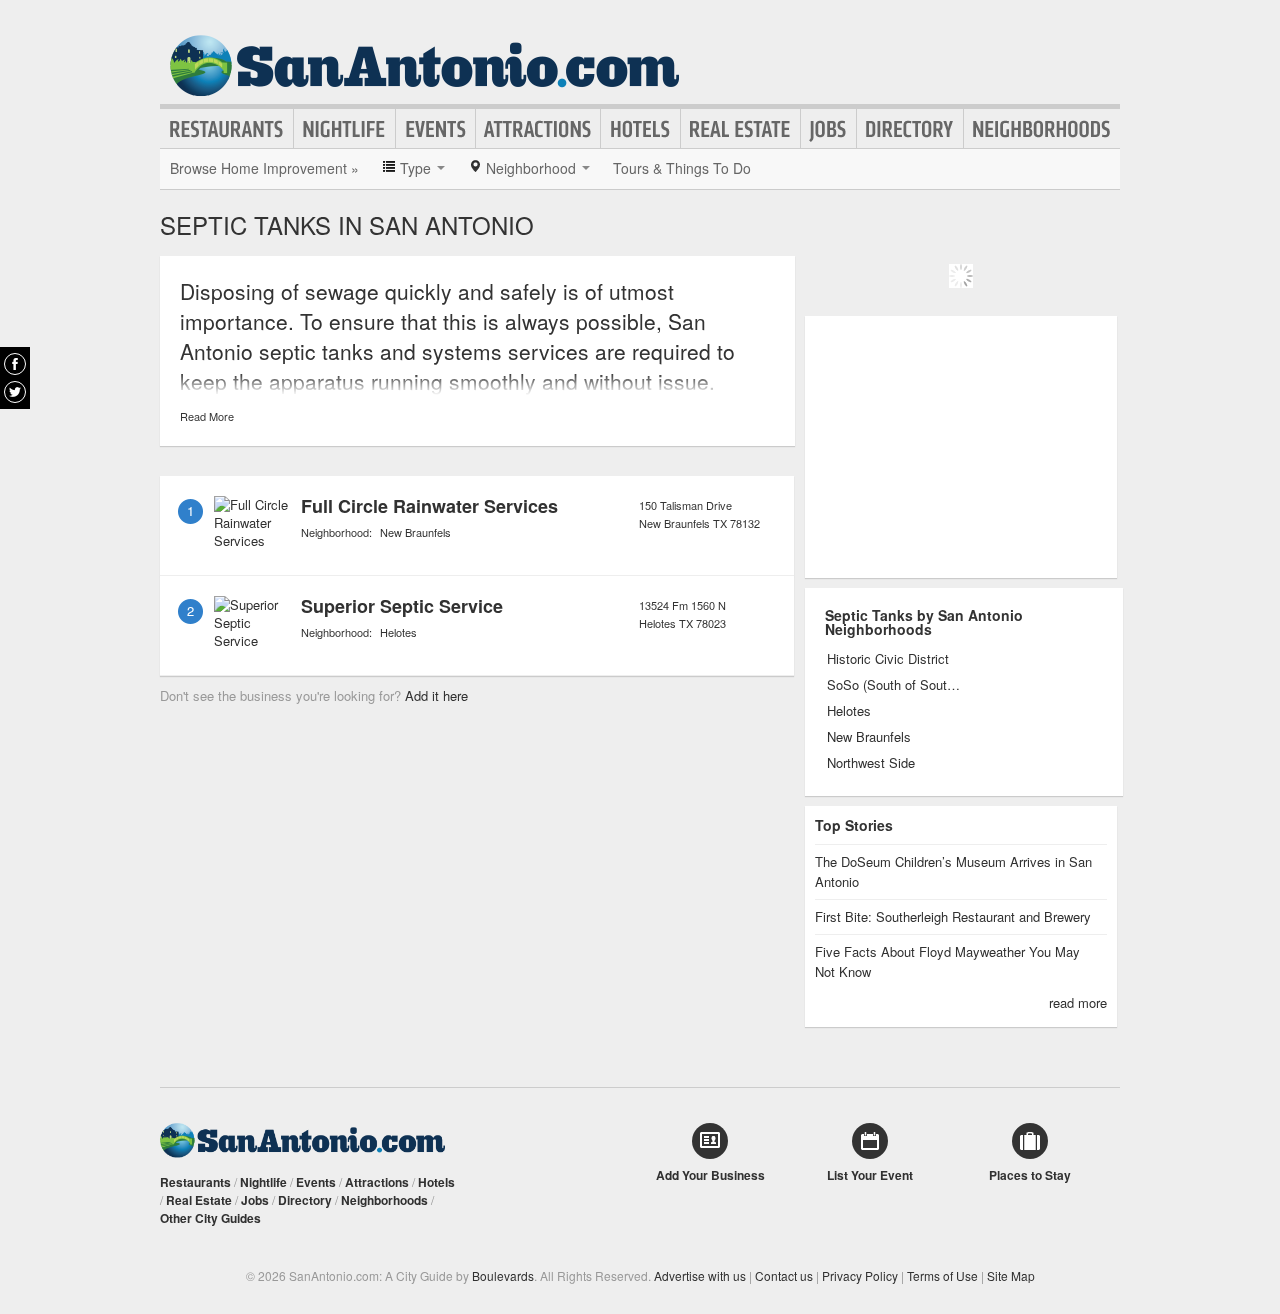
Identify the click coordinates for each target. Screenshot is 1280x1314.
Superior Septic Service (402, 606)
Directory (910, 129)
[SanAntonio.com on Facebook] (15, 364)
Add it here (436, 695)
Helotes (398, 632)
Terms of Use (942, 1275)
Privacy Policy (860, 1275)
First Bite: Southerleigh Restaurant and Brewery (953, 916)
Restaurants (227, 129)
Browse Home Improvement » (264, 168)
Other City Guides (210, 1218)
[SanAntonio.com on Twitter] (15, 392)
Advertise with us (700, 1275)
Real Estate (740, 129)
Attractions (538, 129)
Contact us (784, 1275)
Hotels (640, 129)
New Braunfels (415, 532)
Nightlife (344, 129)
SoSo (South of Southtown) (894, 685)
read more (1078, 1002)
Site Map (1011, 1275)
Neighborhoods (1042, 129)
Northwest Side (871, 763)
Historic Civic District (888, 659)
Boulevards (503, 1275)
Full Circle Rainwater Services (429, 506)
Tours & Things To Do (682, 168)
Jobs (828, 129)
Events (435, 129)
